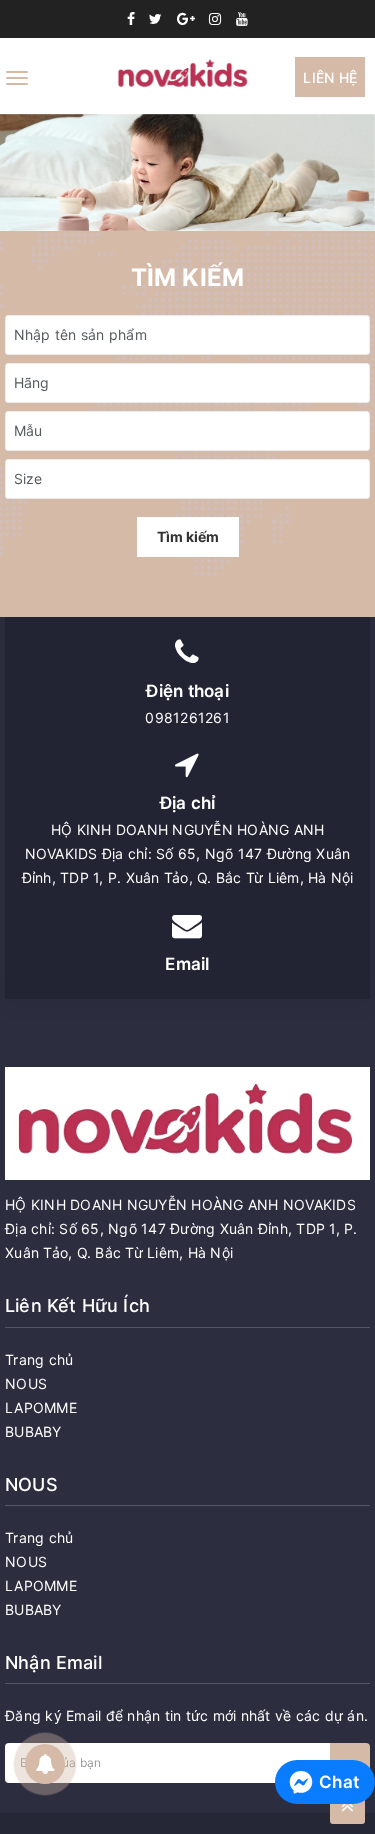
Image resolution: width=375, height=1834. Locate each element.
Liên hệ (330, 77)
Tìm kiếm (188, 536)
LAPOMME (41, 1407)
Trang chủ (39, 1359)
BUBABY (33, 1431)
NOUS (26, 1383)
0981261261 (187, 717)
